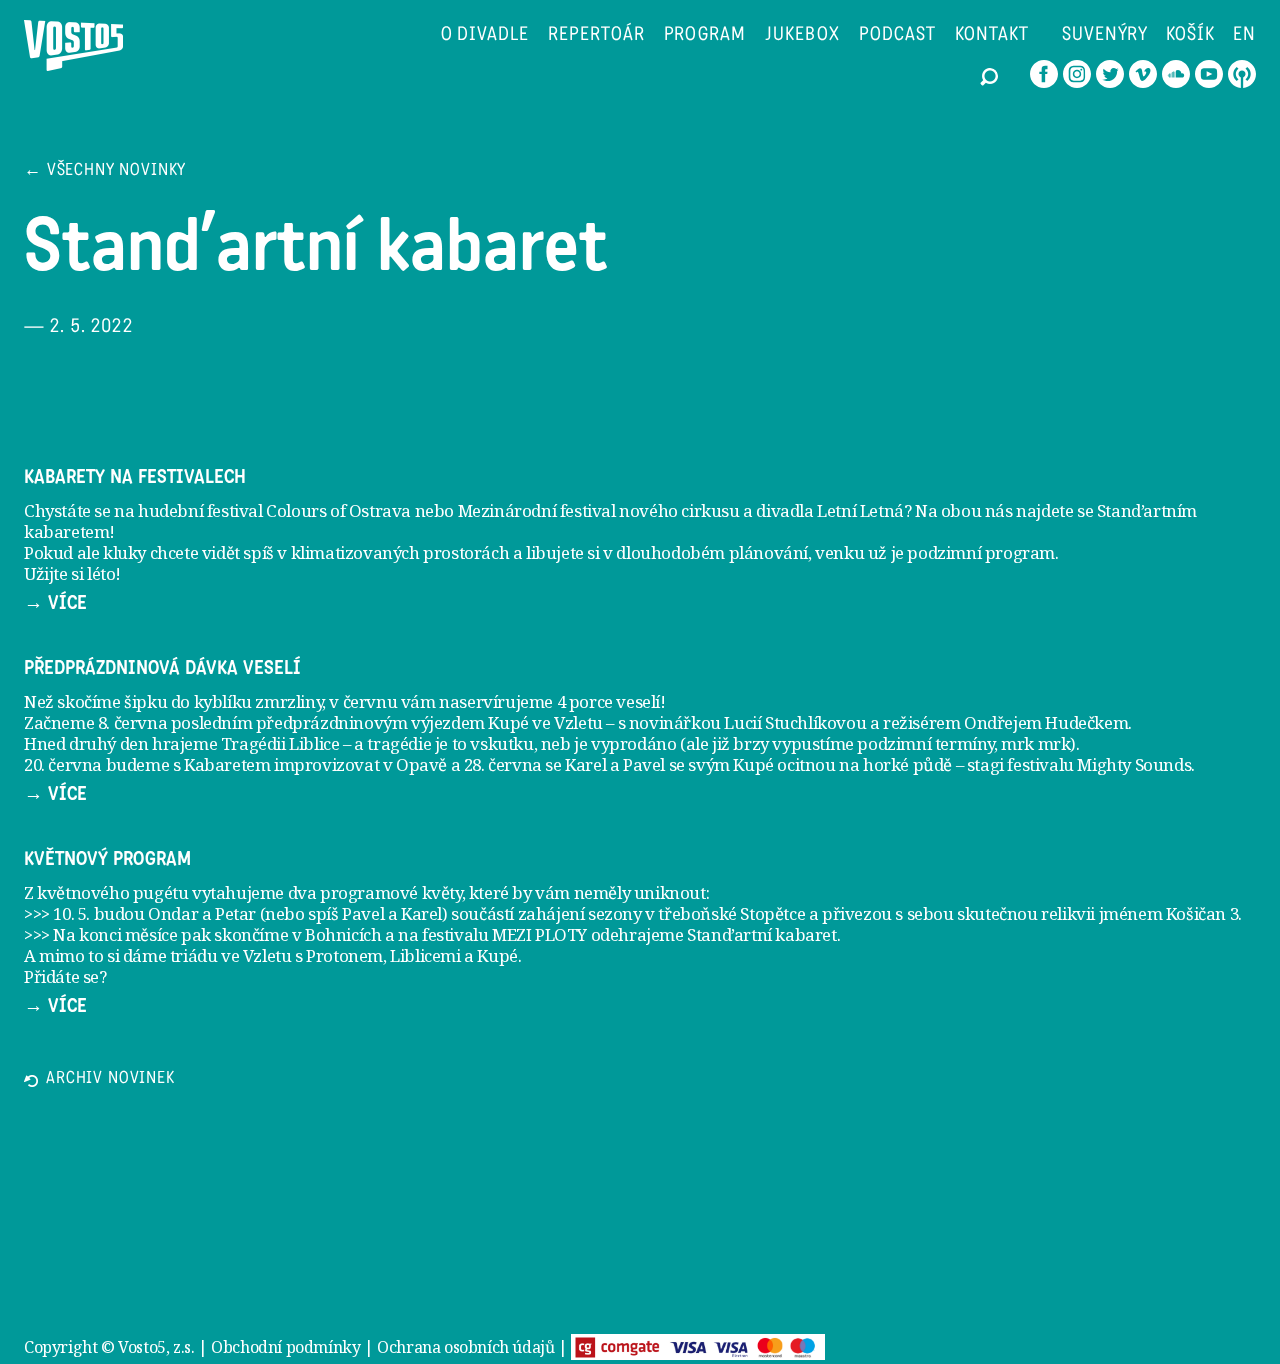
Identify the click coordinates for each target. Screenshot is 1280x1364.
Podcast (898, 35)
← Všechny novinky (105, 171)
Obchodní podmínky (285, 1347)
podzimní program (981, 552)
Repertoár (596, 35)
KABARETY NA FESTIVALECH (135, 477)
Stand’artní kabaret (761, 934)
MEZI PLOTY (539, 934)
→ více (55, 603)
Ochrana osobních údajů (465, 1347)
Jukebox (802, 35)
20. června (63, 764)
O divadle (485, 35)
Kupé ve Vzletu (545, 722)
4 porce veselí (608, 701)
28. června (503, 764)
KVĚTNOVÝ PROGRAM (107, 859)
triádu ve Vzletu (231, 955)
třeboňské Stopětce (731, 913)
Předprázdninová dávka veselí (162, 668)
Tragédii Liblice (280, 743)
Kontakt (992, 35)
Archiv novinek (110, 1079)
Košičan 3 (1202, 913)
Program (705, 35)
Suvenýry (1105, 35)
